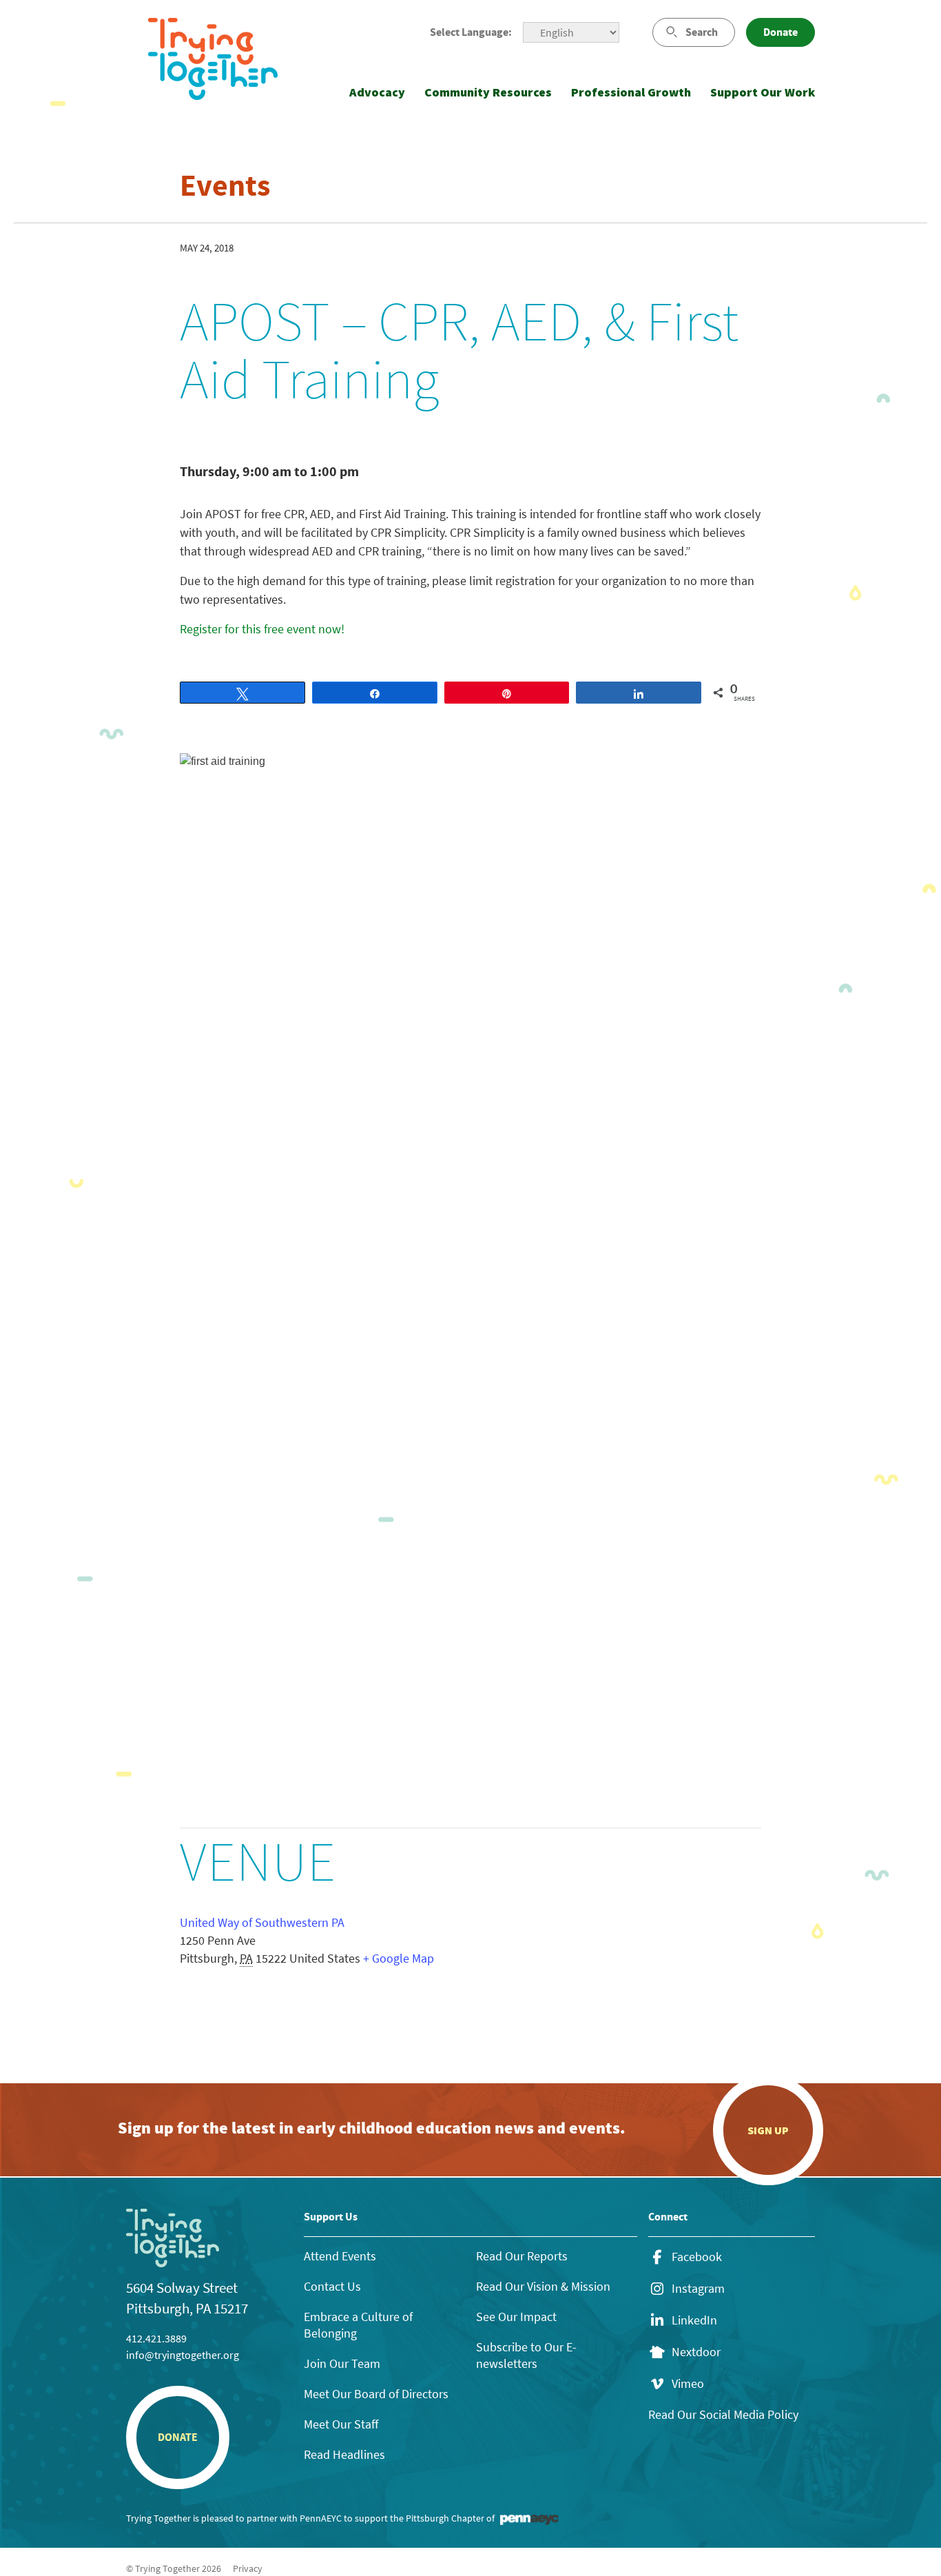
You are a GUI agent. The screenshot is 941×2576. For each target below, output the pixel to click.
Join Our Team (342, 2363)
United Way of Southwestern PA (262, 1922)
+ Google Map (399, 1958)
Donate (780, 32)
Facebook (697, 2257)
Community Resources (488, 92)
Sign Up (768, 2130)
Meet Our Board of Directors (376, 2394)
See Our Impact (516, 2317)
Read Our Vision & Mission (543, 2286)
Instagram (698, 2289)
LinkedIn (694, 2320)
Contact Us (332, 2286)
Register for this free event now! (263, 629)
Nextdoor (696, 2352)
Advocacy (377, 92)
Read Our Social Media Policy (723, 2414)
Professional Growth (631, 92)
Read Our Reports (522, 2256)
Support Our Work (763, 92)
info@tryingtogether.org (183, 2355)
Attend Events (340, 2256)
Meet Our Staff (341, 2424)
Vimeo (688, 2384)
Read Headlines (344, 2454)
